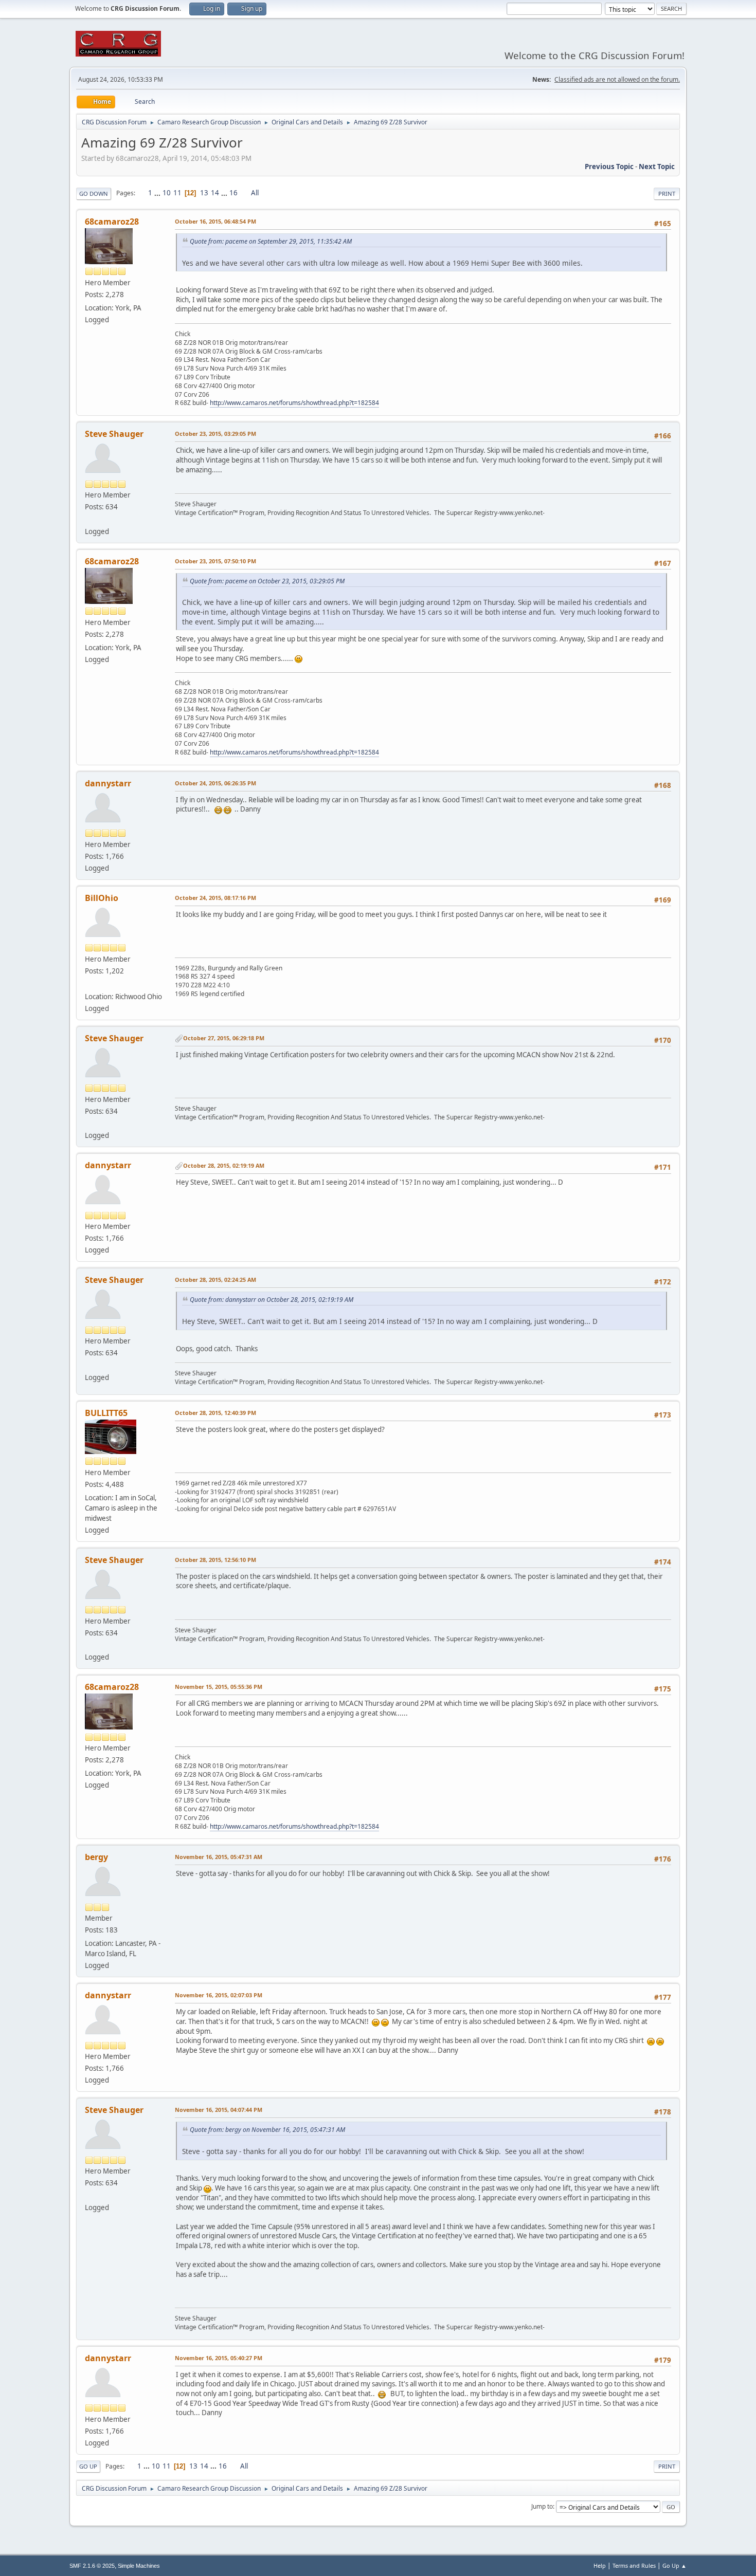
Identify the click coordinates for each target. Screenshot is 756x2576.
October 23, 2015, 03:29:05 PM (215, 434)
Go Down (94, 194)
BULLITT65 (106, 1413)
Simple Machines (139, 2566)
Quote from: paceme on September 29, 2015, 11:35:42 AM (271, 241)
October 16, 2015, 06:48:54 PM (215, 221)
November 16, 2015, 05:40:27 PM (219, 2358)
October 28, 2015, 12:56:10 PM (215, 1560)
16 (233, 193)
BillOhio (102, 898)
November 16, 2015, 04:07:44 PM (219, 2110)
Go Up (88, 2466)
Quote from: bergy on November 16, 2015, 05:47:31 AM (267, 2130)
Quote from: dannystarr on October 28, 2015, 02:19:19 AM (272, 1300)
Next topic (657, 167)
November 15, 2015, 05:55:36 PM (219, 1687)
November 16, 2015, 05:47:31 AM (219, 1857)
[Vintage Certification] (89, 519)
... (158, 193)
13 (204, 193)
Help (600, 2565)
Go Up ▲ (674, 2565)
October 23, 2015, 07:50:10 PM (215, 561)
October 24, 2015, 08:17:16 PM (215, 898)
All (255, 193)
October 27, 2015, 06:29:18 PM (224, 1038)
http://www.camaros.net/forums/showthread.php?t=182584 (294, 403)
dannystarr (108, 783)
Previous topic (609, 167)
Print (667, 194)
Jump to (542, 2506)
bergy (96, 1857)
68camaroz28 (112, 222)
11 (177, 193)
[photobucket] (89, 984)
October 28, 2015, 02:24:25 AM (215, 1280)
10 (167, 193)
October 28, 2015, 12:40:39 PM (215, 1413)
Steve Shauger (114, 434)
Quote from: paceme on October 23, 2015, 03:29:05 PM (267, 581)
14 (215, 193)
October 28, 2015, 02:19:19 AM (224, 1165)
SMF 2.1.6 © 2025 (92, 2566)
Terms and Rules (634, 2565)
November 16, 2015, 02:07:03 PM (219, 1995)
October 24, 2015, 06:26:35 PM (215, 783)
